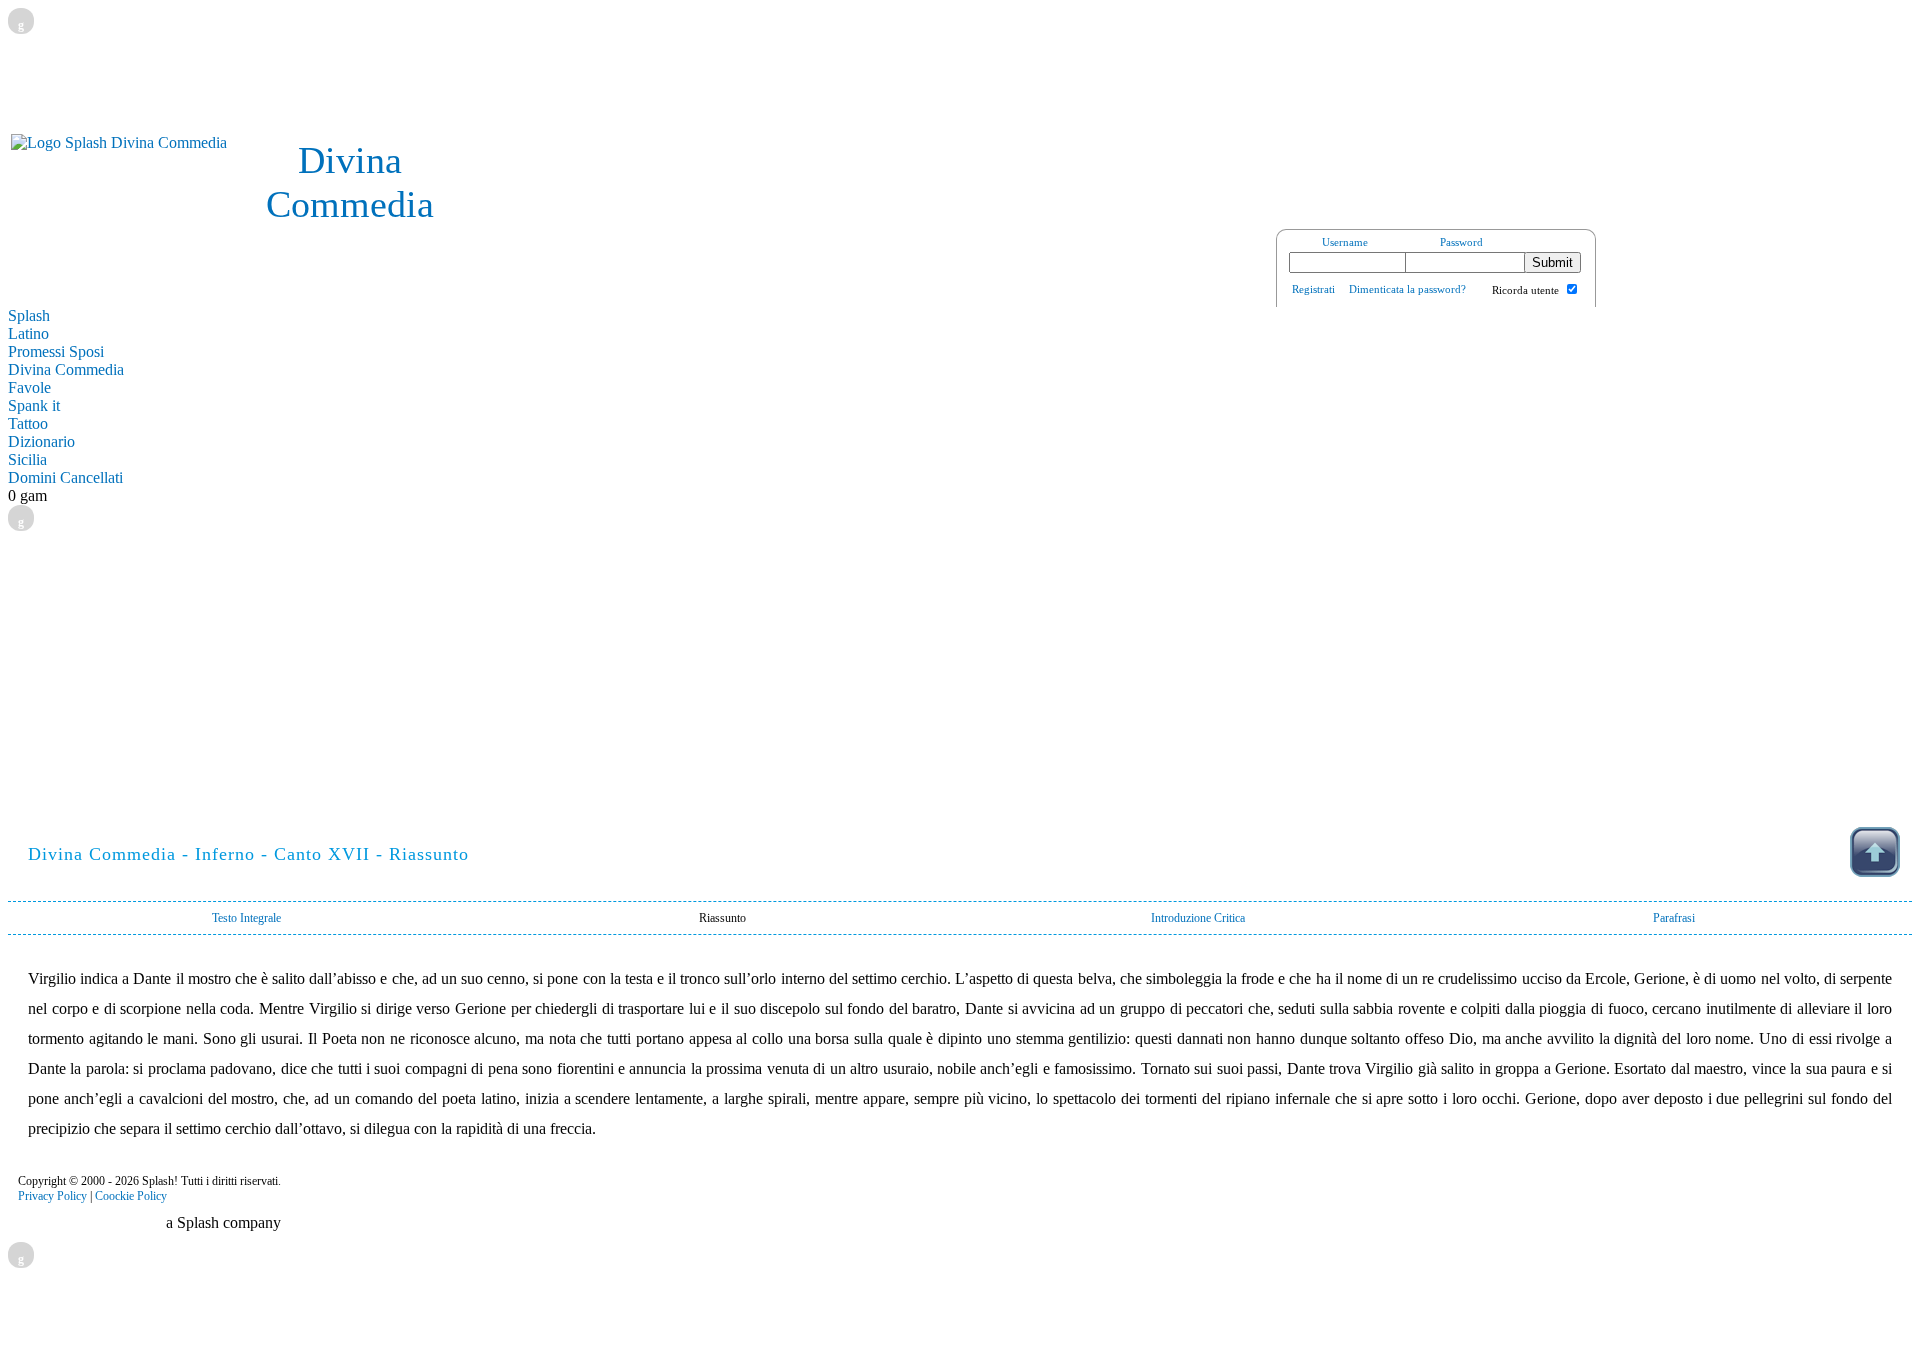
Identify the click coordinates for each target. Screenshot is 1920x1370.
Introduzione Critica (1198, 918)
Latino (28, 333)
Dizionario (41, 441)
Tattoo (28, 423)
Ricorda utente (1525, 290)
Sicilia (27, 459)
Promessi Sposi (56, 351)
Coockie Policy (131, 1196)
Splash (29, 315)
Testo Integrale (246, 918)
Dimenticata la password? (1407, 289)
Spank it (34, 405)
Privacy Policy (52, 1196)
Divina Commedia (66, 369)
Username (1345, 242)
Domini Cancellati (65, 477)
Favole (29, 387)
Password (1461, 242)
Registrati (1313, 289)
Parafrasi (1674, 918)
